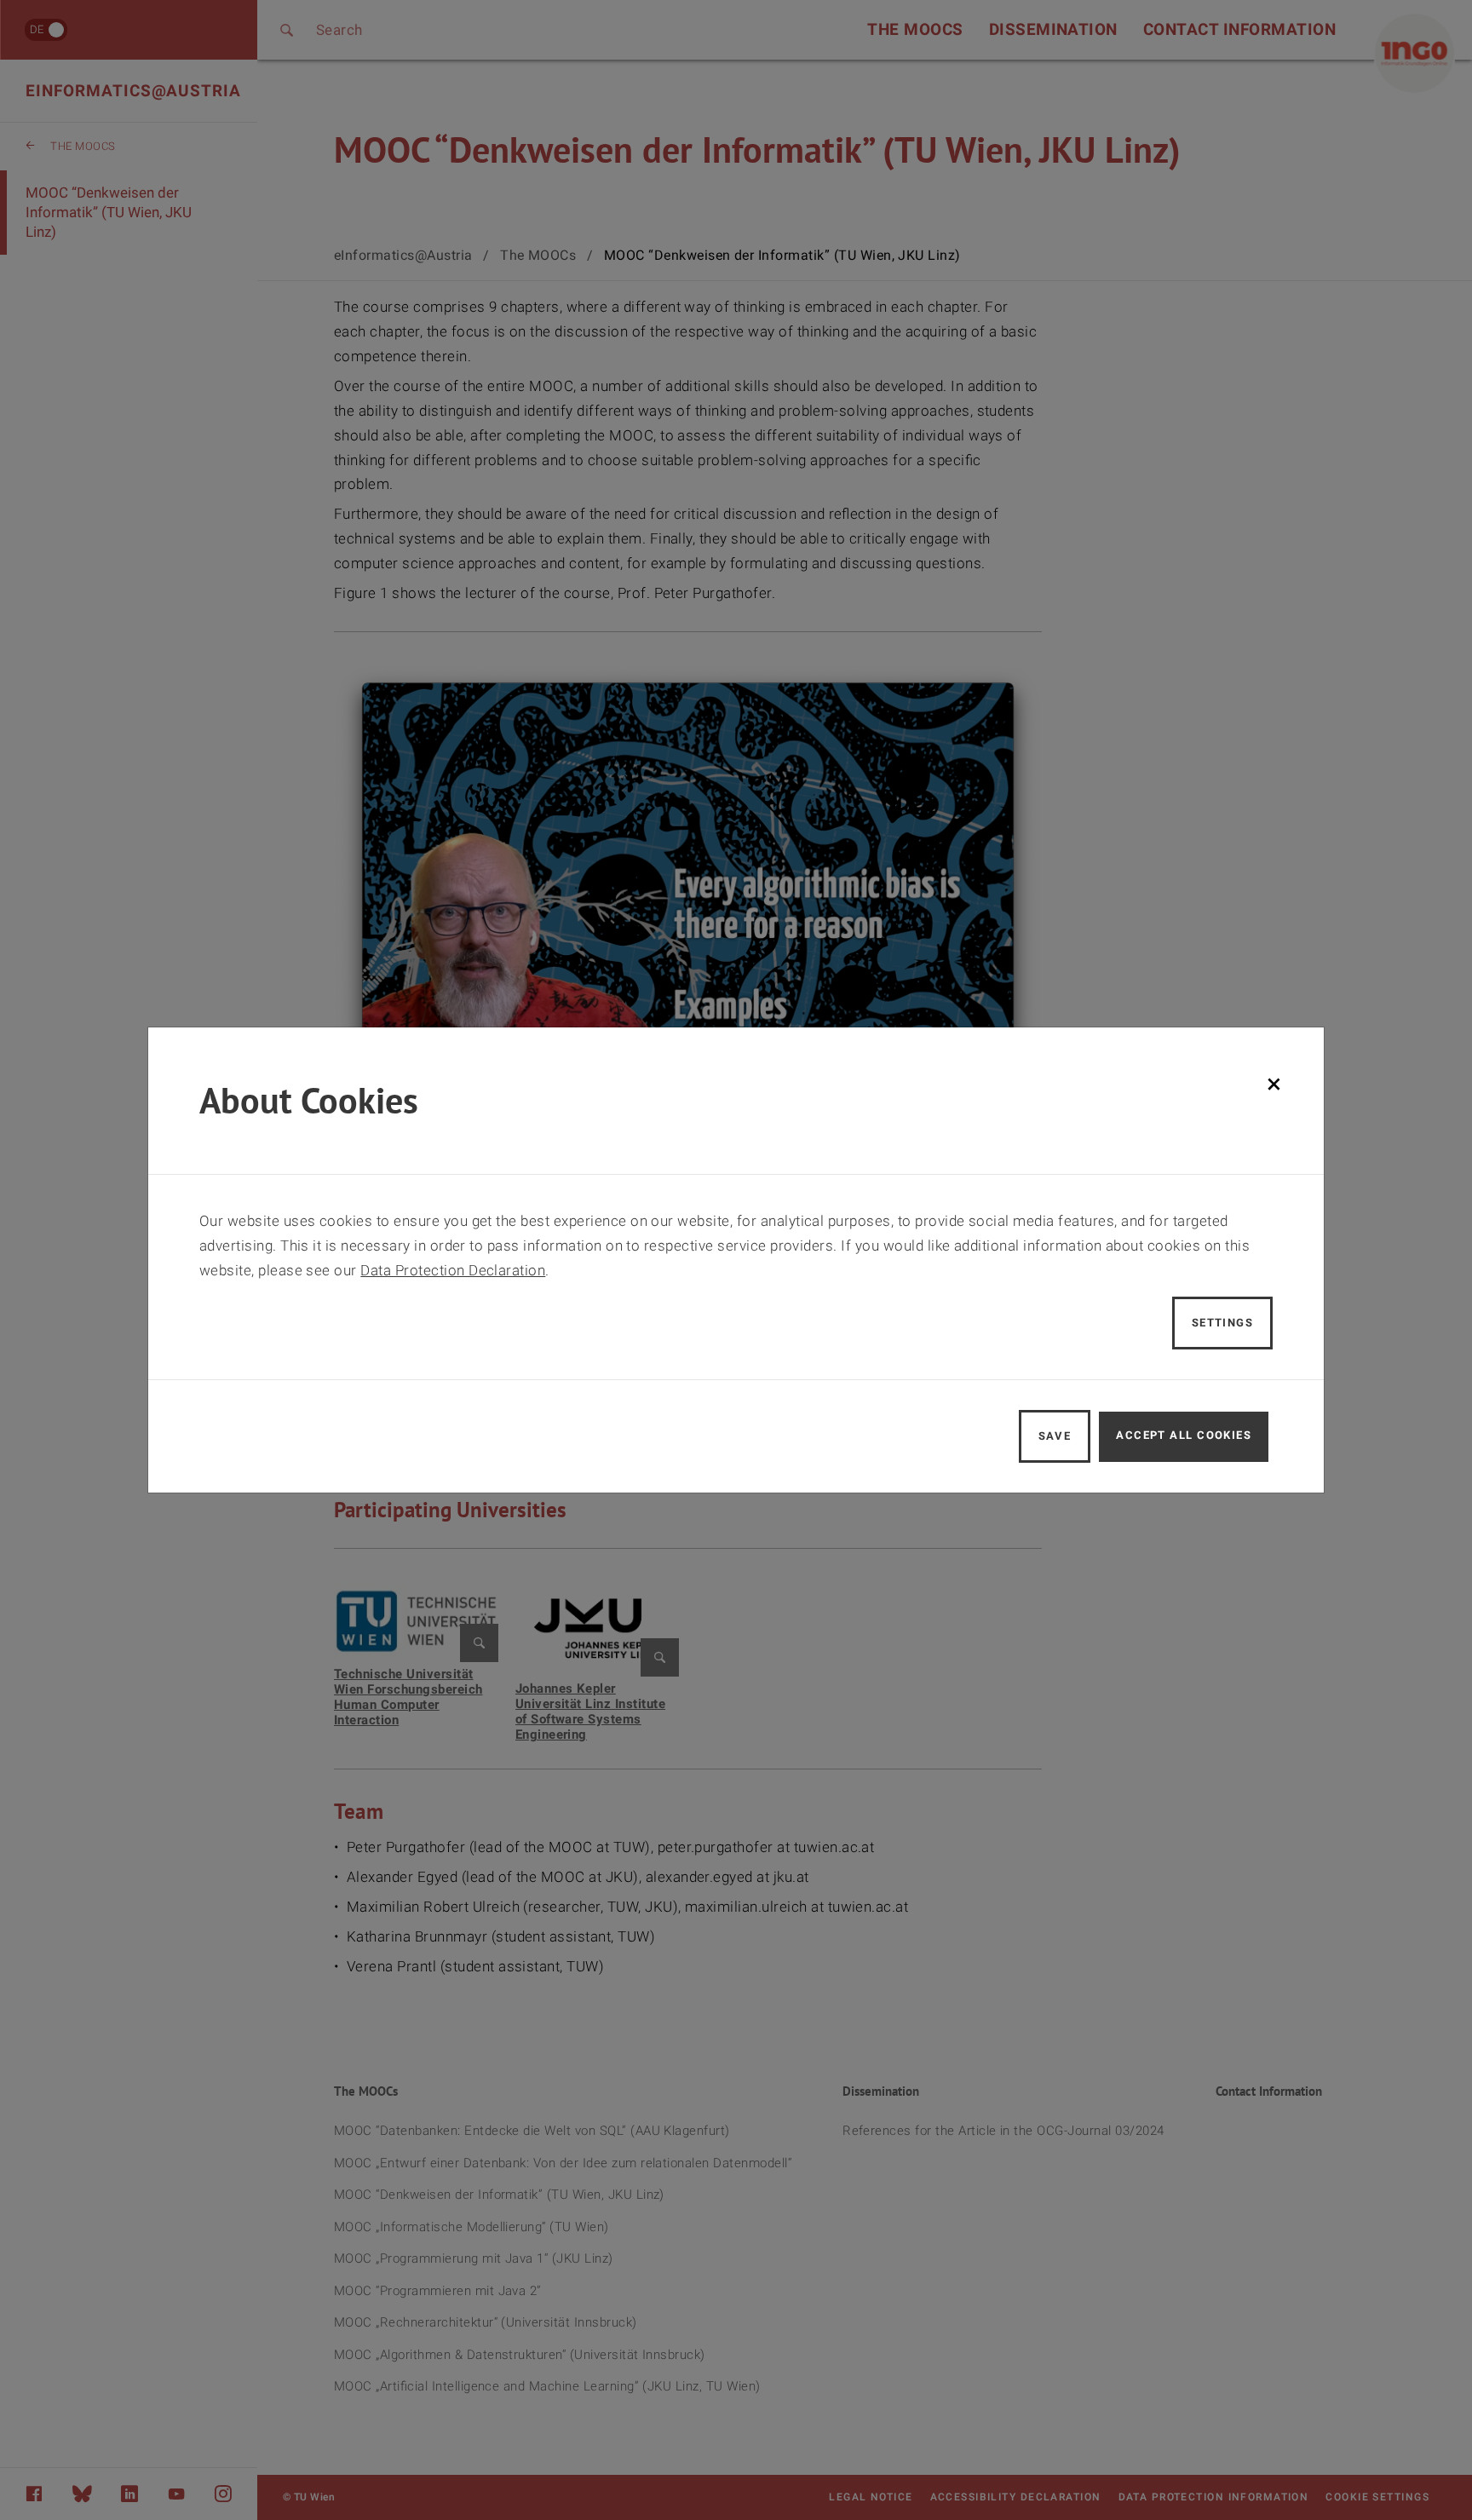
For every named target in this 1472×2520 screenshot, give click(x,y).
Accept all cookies (1184, 1435)
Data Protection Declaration (453, 1270)
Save (1055, 1436)
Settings (1223, 1323)
